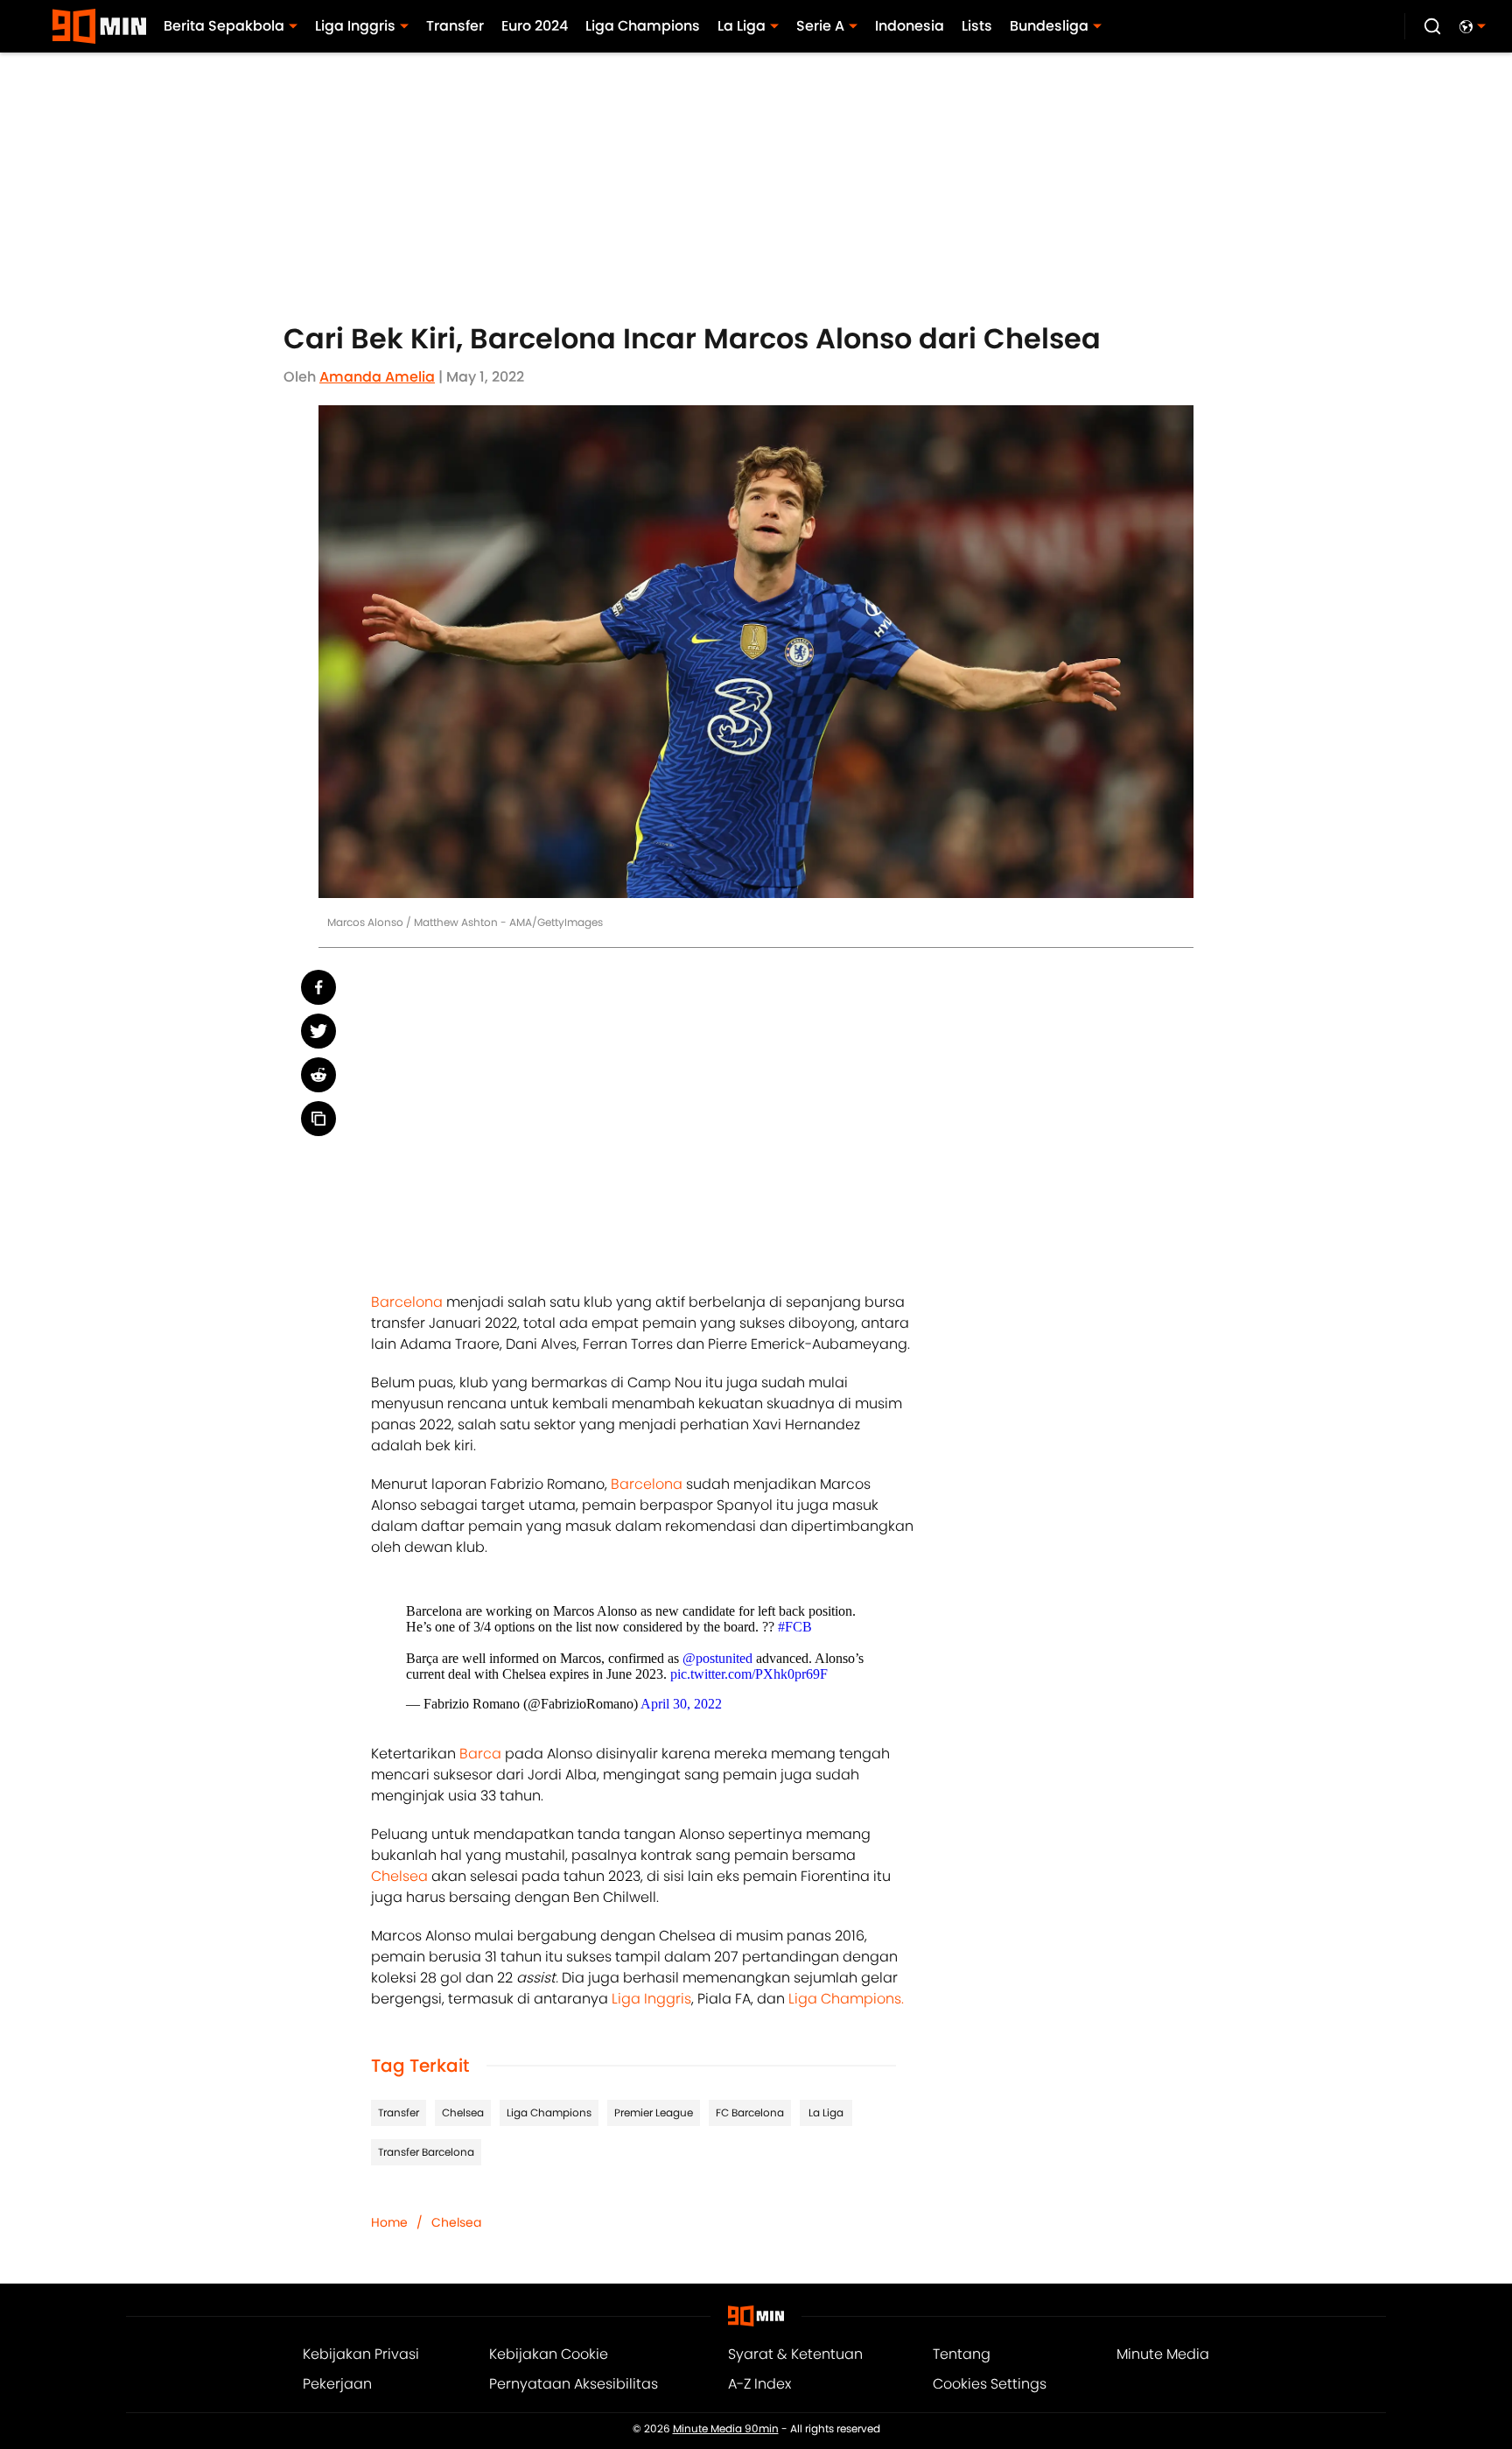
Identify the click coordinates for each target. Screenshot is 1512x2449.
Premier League (654, 2112)
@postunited (717, 1658)
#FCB (795, 1627)
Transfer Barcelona (426, 2152)
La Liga (826, 2112)
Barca (480, 1754)
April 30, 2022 (681, 1704)
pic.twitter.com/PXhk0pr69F (749, 1674)
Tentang (962, 2354)
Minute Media (1163, 2354)
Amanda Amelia (377, 377)
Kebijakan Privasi (361, 2354)
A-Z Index (759, 2384)
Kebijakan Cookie (549, 2354)
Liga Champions (549, 2112)
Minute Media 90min (726, 2429)
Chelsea (399, 1876)
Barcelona (407, 1302)
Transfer (399, 2112)
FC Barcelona (750, 2112)
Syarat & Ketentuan (795, 2354)
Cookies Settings (990, 2384)
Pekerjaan (337, 2384)
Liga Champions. (846, 1999)
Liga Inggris (651, 1999)
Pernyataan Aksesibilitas (574, 2384)
